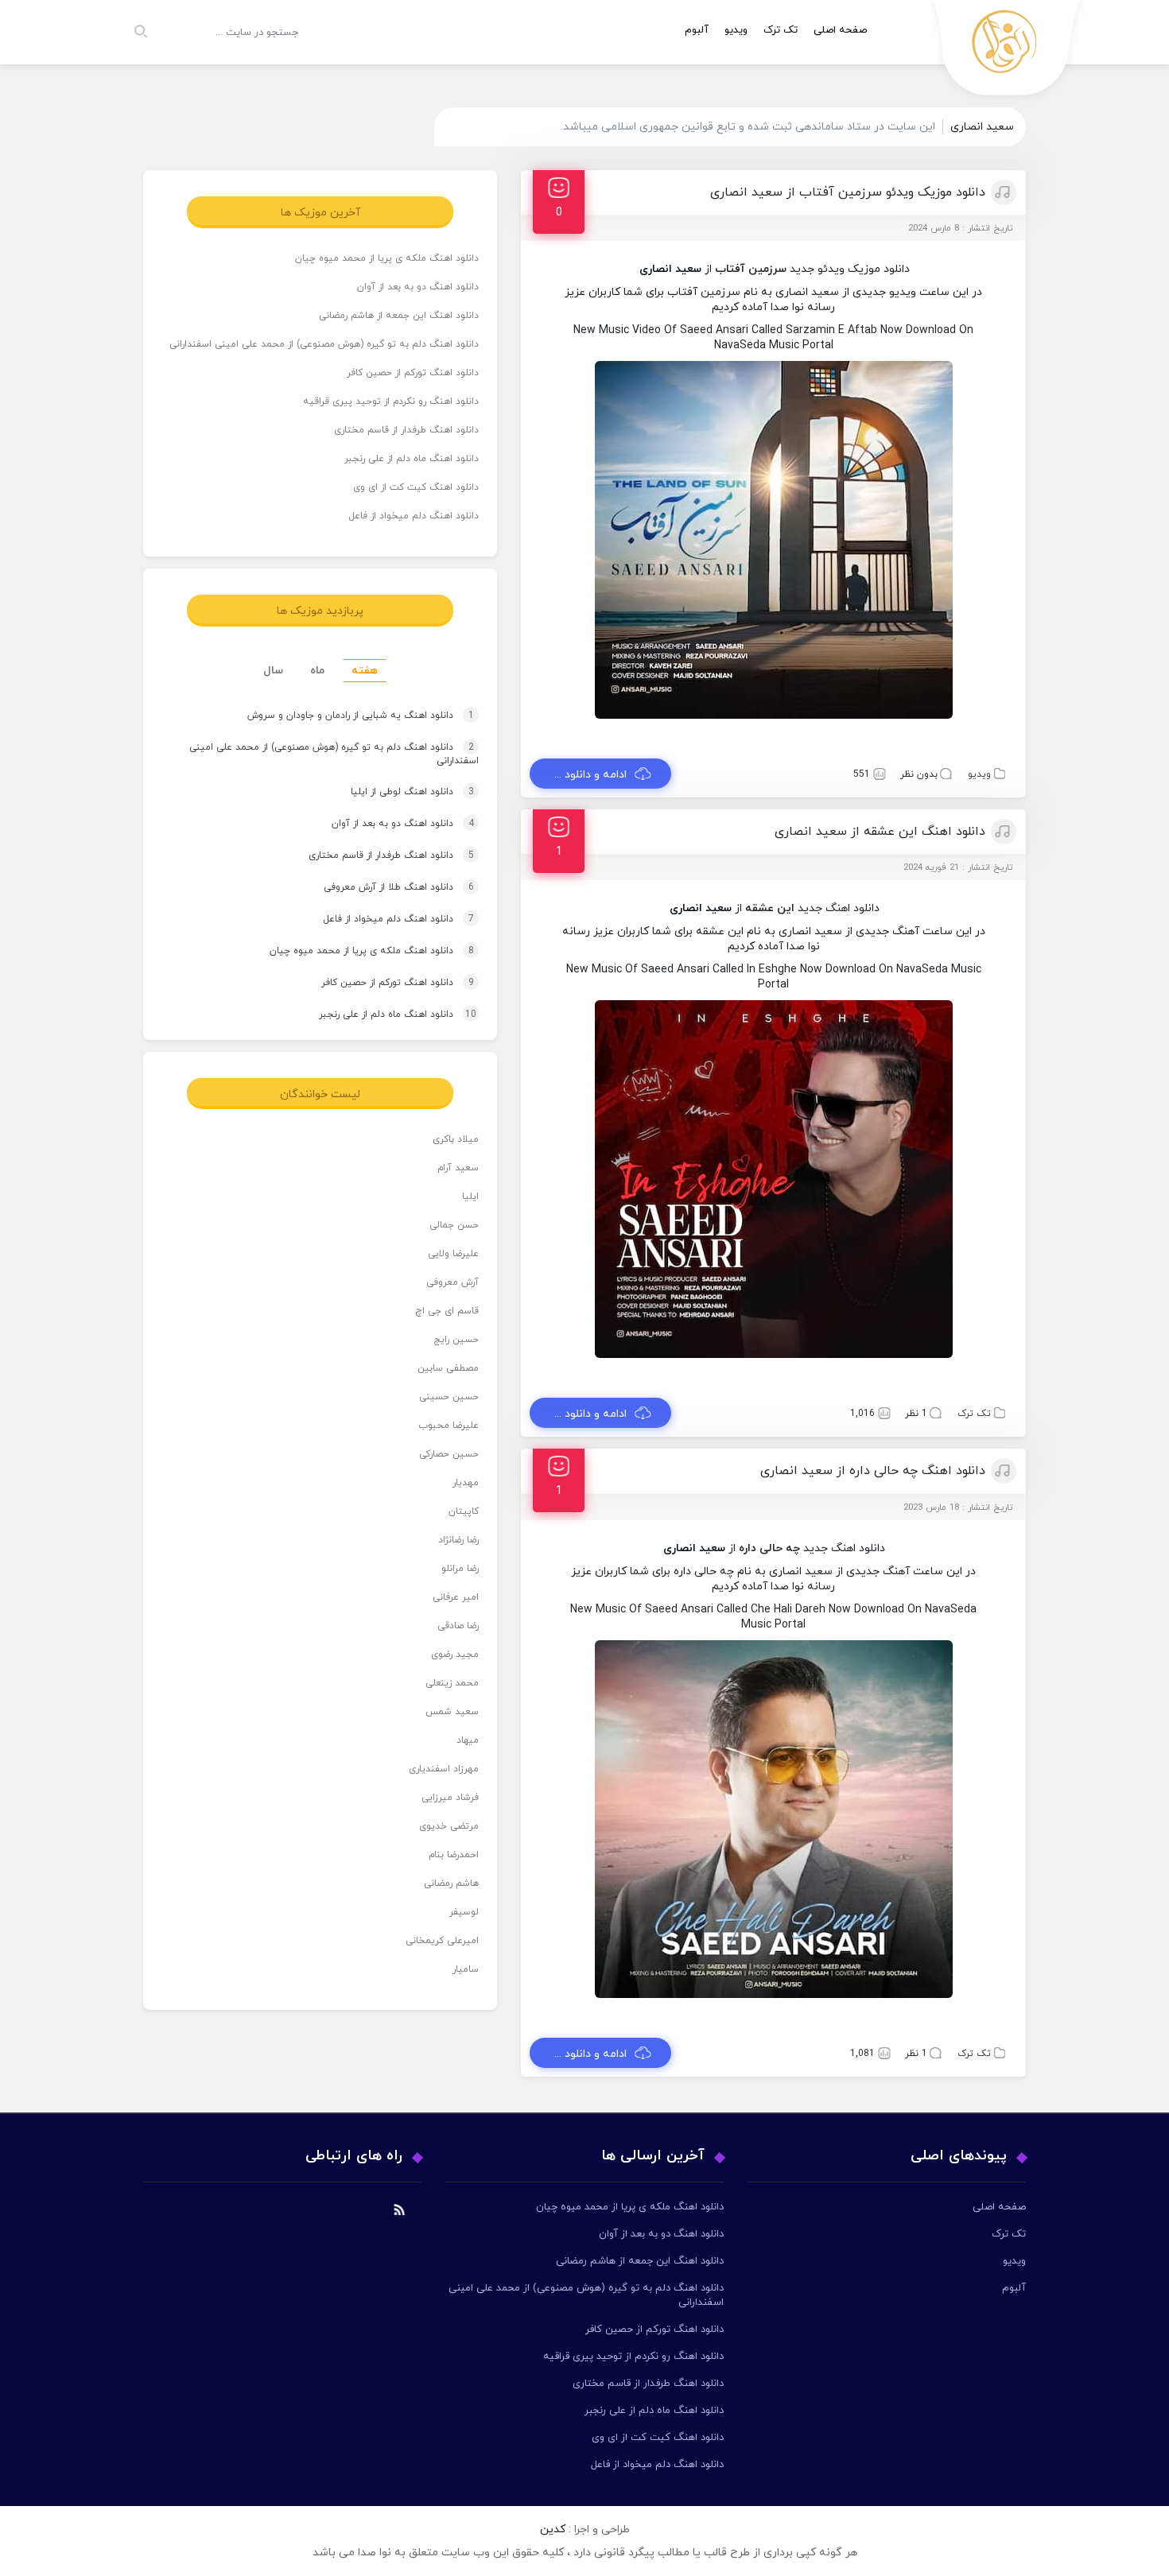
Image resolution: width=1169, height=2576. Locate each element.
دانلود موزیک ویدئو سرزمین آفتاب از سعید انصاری (848, 192)
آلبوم (697, 30)
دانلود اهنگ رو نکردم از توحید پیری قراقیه (391, 402)
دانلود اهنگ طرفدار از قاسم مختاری (406, 430)
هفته (365, 671)
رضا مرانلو (460, 1569)
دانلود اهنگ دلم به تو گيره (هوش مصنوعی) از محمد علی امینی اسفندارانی (324, 344)
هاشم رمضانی (451, 1884)
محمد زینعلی (452, 1683)
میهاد (468, 1740)
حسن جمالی (454, 1225)
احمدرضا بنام (454, 1855)
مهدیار (466, 1483)
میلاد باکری (456, 1139)
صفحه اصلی (840, 30)
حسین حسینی (449, 1397)
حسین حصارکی (449, 1454)
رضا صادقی (458, 1626)
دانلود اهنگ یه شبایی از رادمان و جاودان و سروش (346, 716)
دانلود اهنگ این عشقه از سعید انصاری (880, 832)
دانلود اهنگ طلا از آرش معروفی (384, 887)
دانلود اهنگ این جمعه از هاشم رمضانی (399, 316)
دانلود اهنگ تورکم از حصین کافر (413, 373)
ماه (317, 671)
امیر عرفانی (456, 1597)
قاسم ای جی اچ (447, 1311)
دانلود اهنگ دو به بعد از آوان (418, 287)
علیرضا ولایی (453, 1254)
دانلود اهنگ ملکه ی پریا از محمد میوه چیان (387, 258)
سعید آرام (458, 1168)
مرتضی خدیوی (449, 1826)
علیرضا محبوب (449, 1426)
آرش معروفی (452, 1282)
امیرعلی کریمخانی (442, 1941)
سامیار (466, 1969)
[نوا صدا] (1008, 52)
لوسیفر (464, 1912)
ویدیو (736, 30)
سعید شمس (452, 1712)
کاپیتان (464, 1511)
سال (273, 671)
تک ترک (781, 30)
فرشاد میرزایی (450, 1798)
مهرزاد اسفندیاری (444, 1769)
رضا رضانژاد (458, 1540)
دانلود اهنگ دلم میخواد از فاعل (414, 516)
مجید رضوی (455, 1655)
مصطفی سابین (448, 1368)
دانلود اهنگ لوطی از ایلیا (397, 792)
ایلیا (470, 1197)
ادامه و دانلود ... (590, 775)
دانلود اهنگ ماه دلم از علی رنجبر (412, 459)
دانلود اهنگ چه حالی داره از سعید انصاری (873, 1471)
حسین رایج (456, 1340)
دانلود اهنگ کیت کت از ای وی (416, 487)
